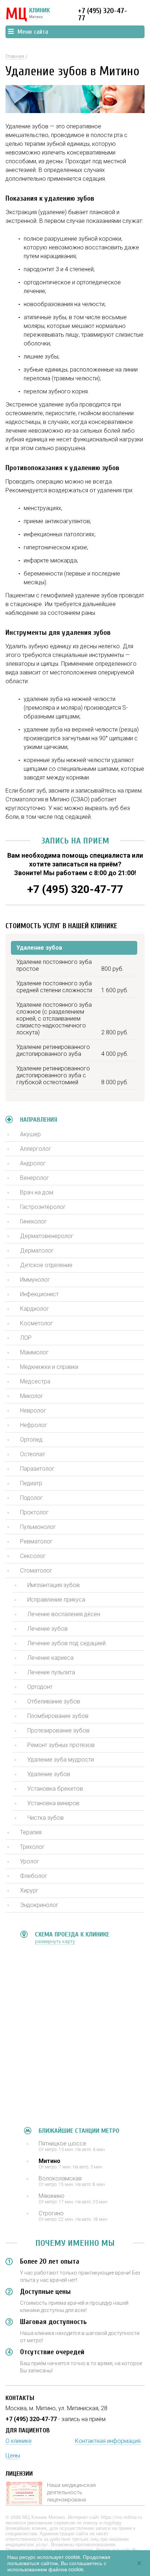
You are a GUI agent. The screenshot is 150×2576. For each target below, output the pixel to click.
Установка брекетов (55, 1789)
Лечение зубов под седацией (66, 1643)
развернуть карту (55, 1941)
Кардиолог (35, 1309)
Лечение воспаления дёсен (64, 1614)
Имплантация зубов (54, 1585)
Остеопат (33, 1454)
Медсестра (35, 1381)
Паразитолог (37, 1469)
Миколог (32, 1396)
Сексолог (33, 1556)
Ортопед (31, 1440)
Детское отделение (46, 1265)
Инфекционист (39, 1294)
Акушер (30, 1134)
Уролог (30, 1861)
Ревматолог (36, 1541)
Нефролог (34, 1425)
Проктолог (34, 1512)
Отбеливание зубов (54, 1701)
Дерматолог (37, 1251)
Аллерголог (36, 1149)
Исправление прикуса (56, 1600)
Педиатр (31, 1483)
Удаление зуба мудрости (61, 1760)
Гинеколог (33, 1221)
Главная (15, 56)
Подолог (31, 1498)
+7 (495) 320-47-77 (102, 14)
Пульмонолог (38, 1527)
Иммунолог (35, 1280)
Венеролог (35, 1178)
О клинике (19, 2441)
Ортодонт (40, 1687)
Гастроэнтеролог (43, 1207)
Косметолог (37, 1323)
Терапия (31, 1832)
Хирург (29, 1890)
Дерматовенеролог (47, 1236)
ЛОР (26, 1338)
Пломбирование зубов (58, 1716)
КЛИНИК (28, 15)
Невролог (33, 1411)
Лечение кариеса (50, 1658)
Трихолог (32, 1847)
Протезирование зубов (58, 1730)
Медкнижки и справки (49, 1367)
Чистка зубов (46, 1818)
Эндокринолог (39, 1905)
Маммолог (34, 1352)
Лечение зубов (48, 1629)
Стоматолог (36, 1571)
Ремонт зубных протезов (61, 1745)
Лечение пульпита (51, 1672)
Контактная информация (108, 2441)
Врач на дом (37, 1192)
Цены (13, 2455)
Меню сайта (33, 32)
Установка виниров (53, 1803)
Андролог (33, 1163)
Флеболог (34, 1876)
